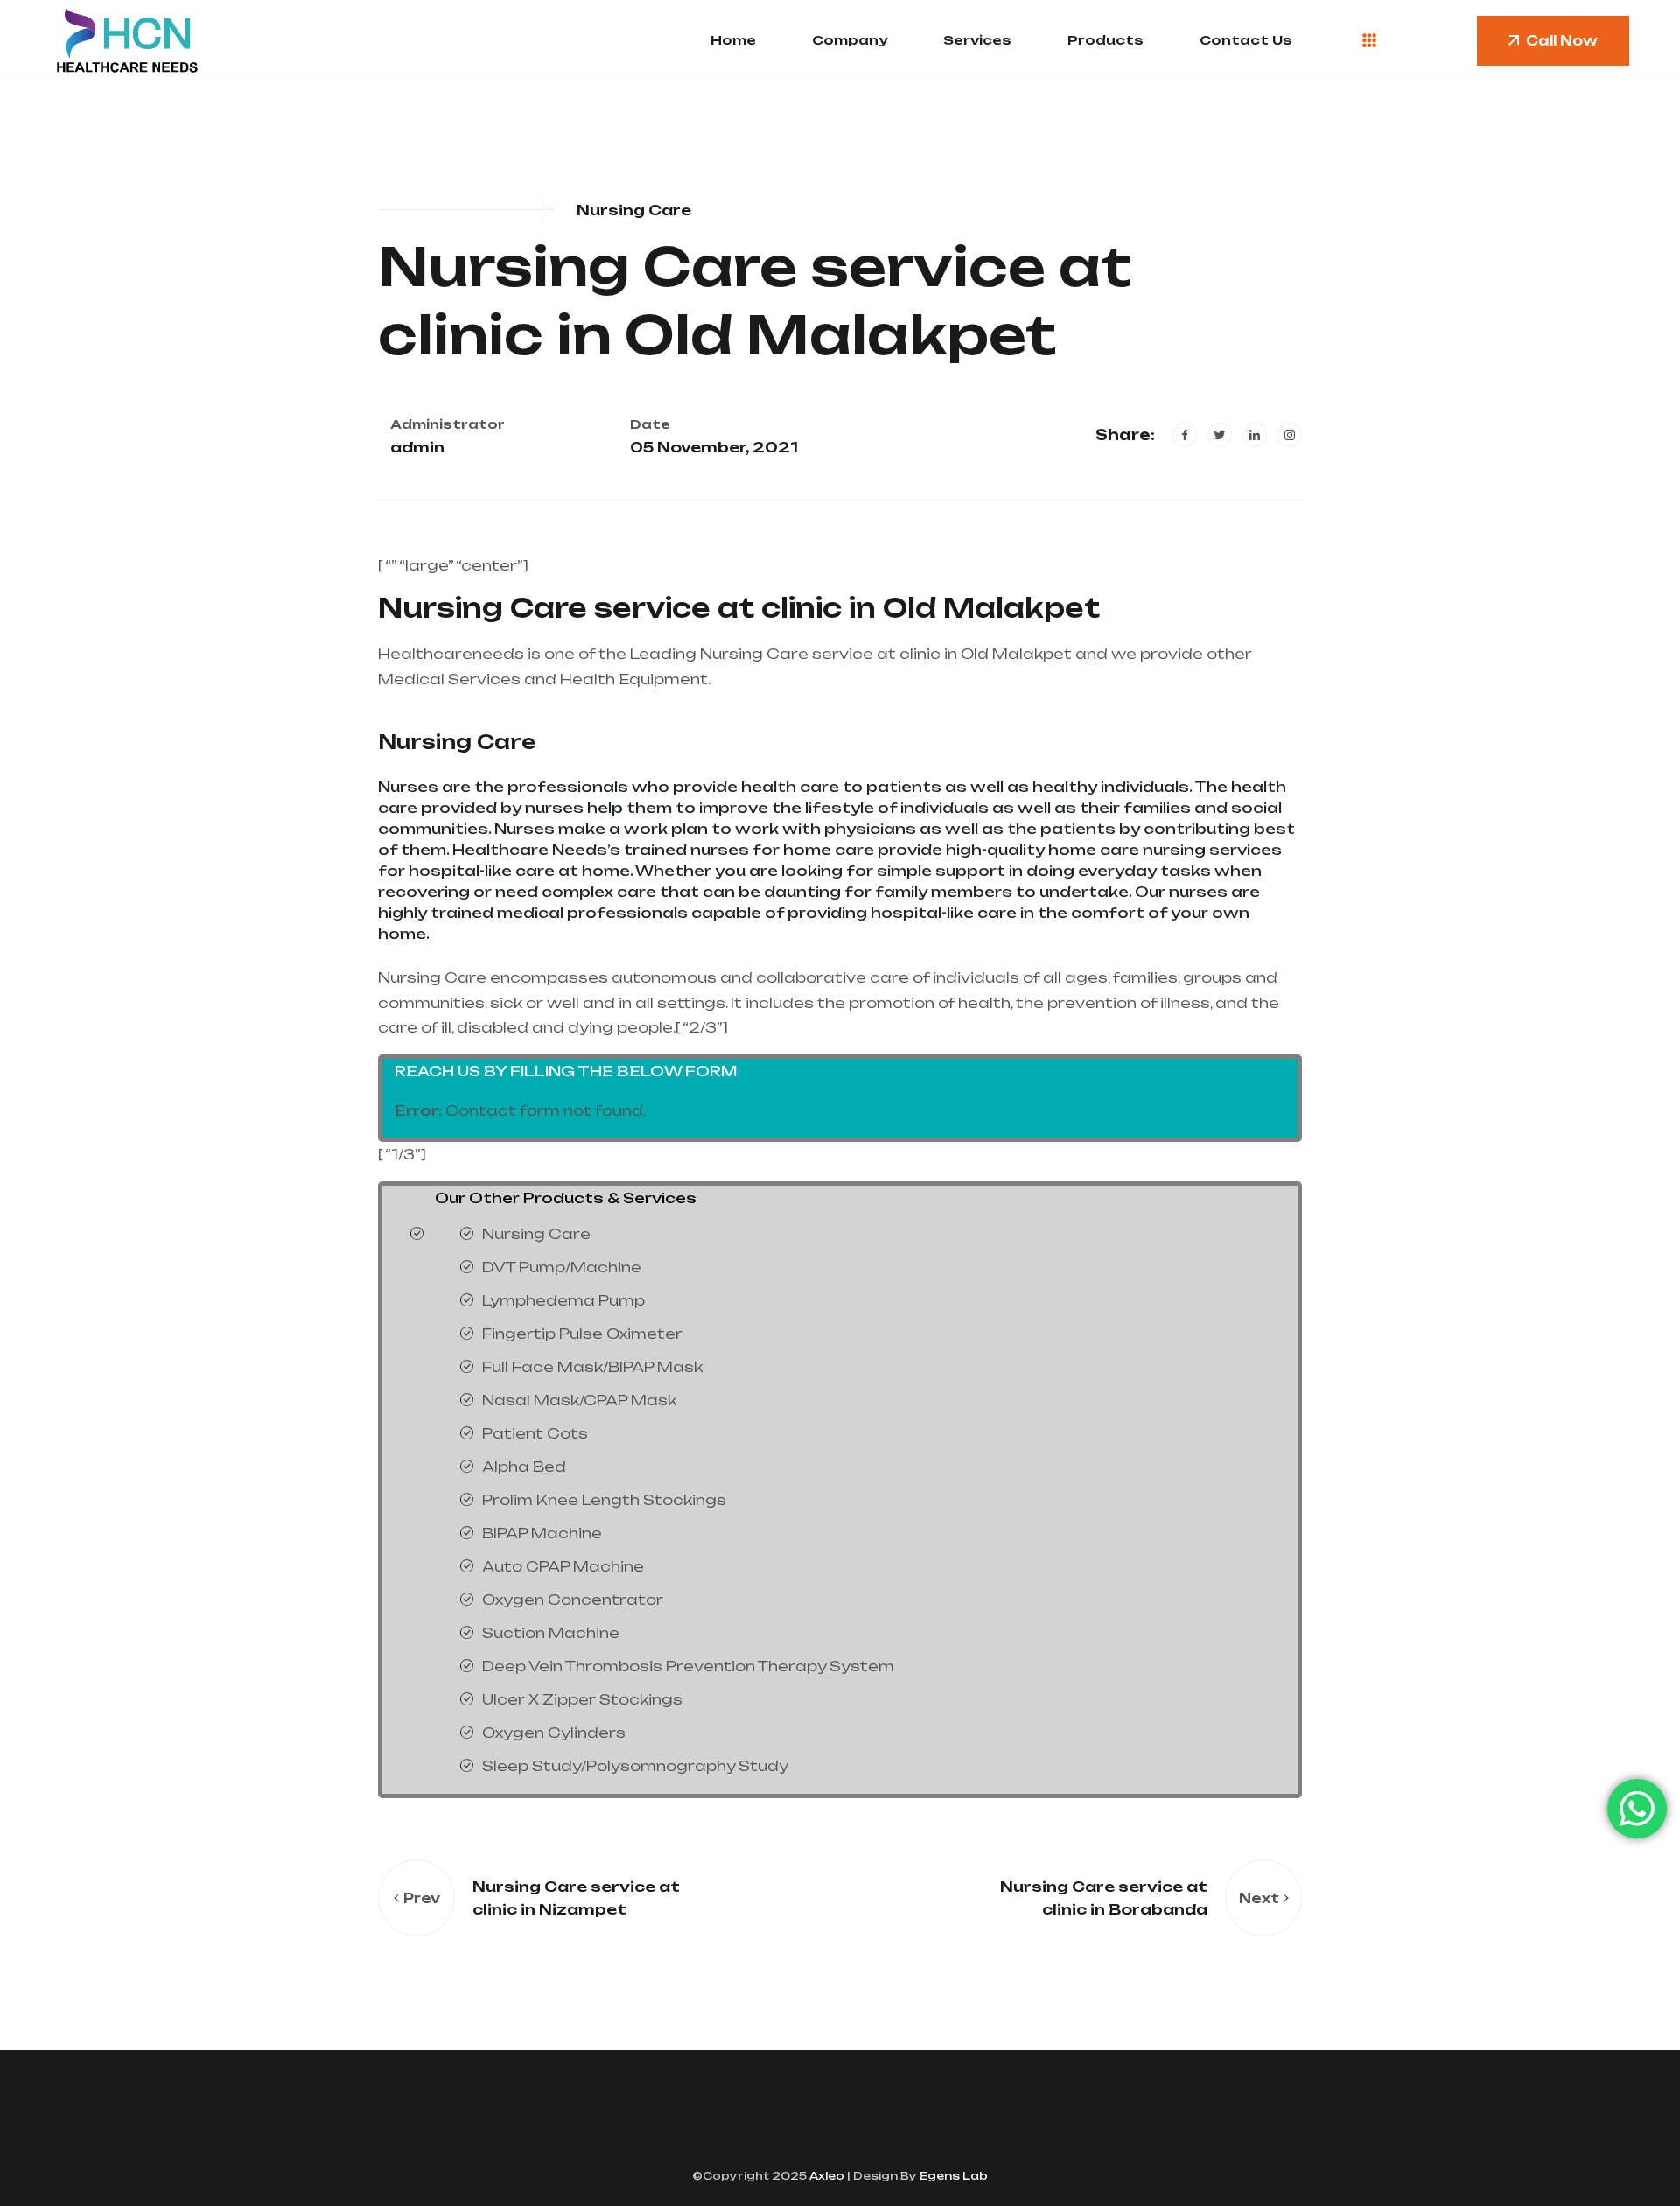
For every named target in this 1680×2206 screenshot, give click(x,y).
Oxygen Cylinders (554, 1733)
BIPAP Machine (542, 1533)
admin (417, 447)
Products (1106, 40)
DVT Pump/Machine (562, 1267)
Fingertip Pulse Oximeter (582, 1334)
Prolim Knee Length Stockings (604, 1500)
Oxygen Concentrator (573, 1600)
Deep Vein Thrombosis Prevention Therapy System (688, 1666)
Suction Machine (551, 1633)
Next (1259, 1898)
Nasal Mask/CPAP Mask (579, 1400)
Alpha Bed (524, 1467)
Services (977, 40)
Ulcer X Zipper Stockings (582, 1699)
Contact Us (1246, 40)
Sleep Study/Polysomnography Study (635, 1766)
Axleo (826, 2176)
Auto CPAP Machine (563, 1566)
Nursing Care (457, 742)
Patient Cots (535, 1433)
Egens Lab (952, 2176)
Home (733, 40)
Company (850, 40)
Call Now (1562, 41)
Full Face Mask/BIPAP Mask (592, 1367)
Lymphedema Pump (563, 1300)
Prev (422, 1898)
